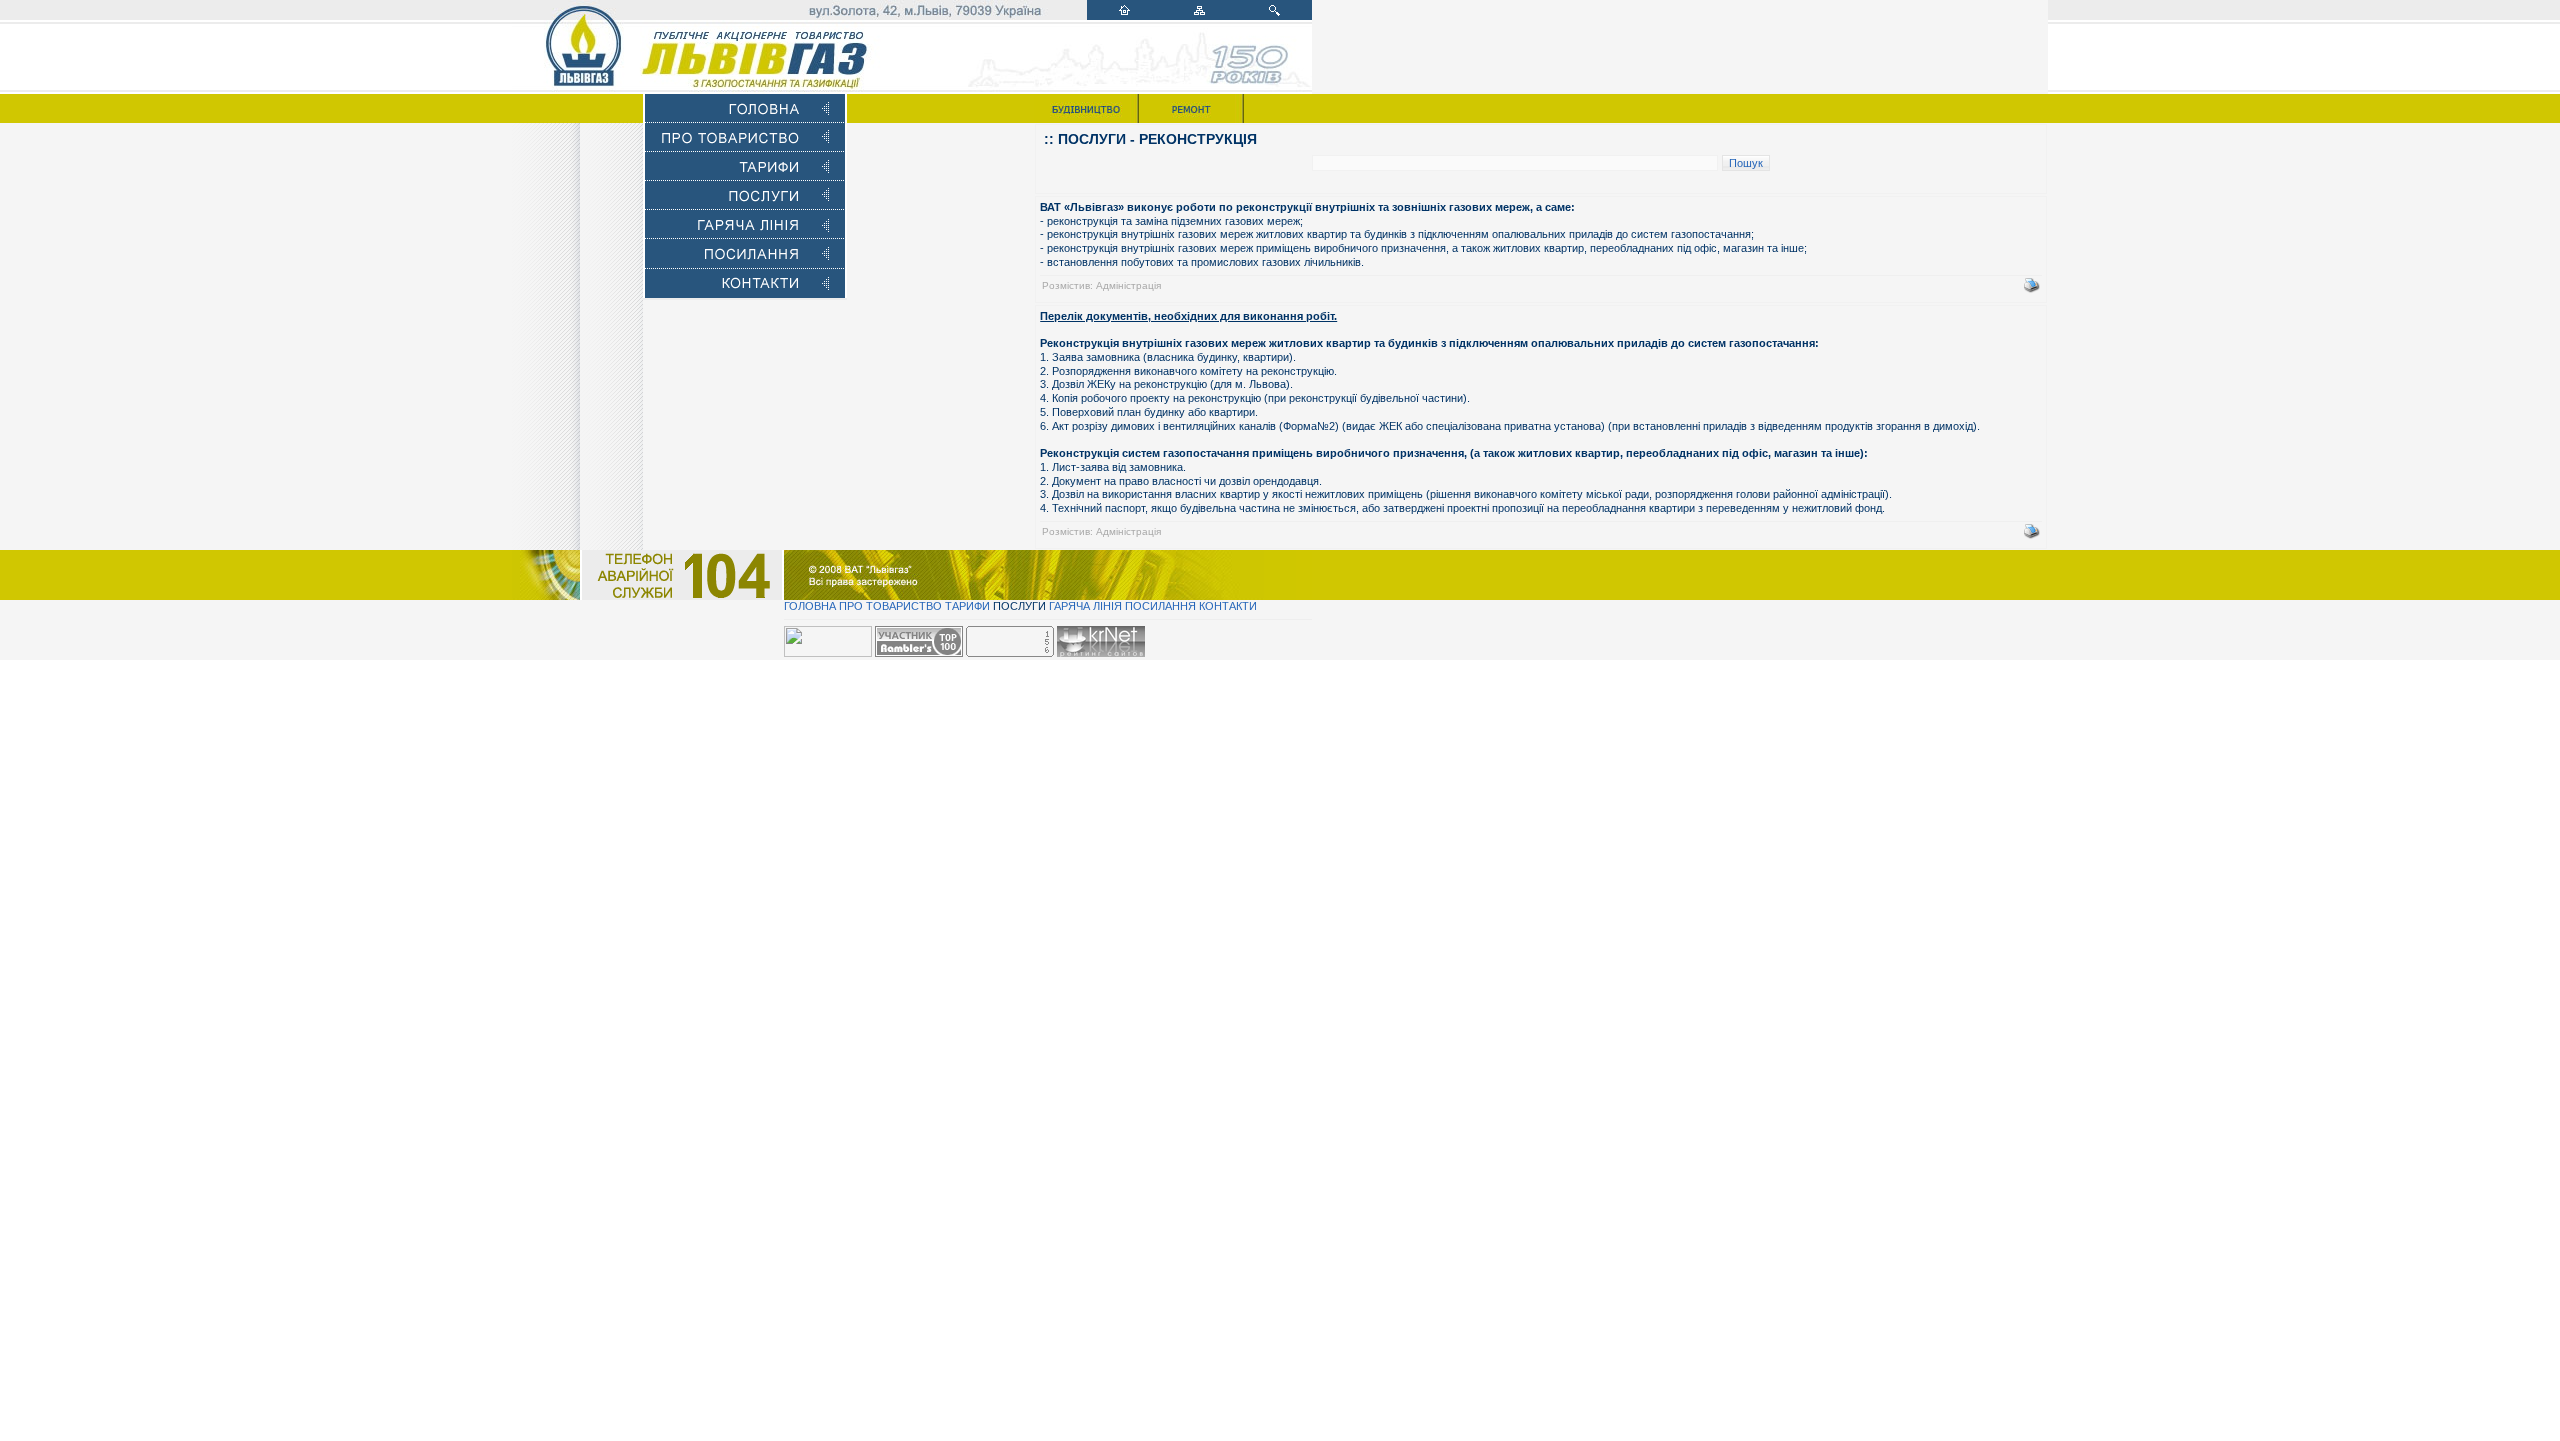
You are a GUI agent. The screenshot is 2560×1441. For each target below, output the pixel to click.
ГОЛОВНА (810, 606)
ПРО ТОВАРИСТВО (890, 606)
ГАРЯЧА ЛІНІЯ (1085, 606)
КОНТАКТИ (1228, 606)
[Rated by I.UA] (828, 653)
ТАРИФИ (967, 606)
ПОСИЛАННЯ (1160, 606)
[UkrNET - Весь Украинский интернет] (1101, 653)
